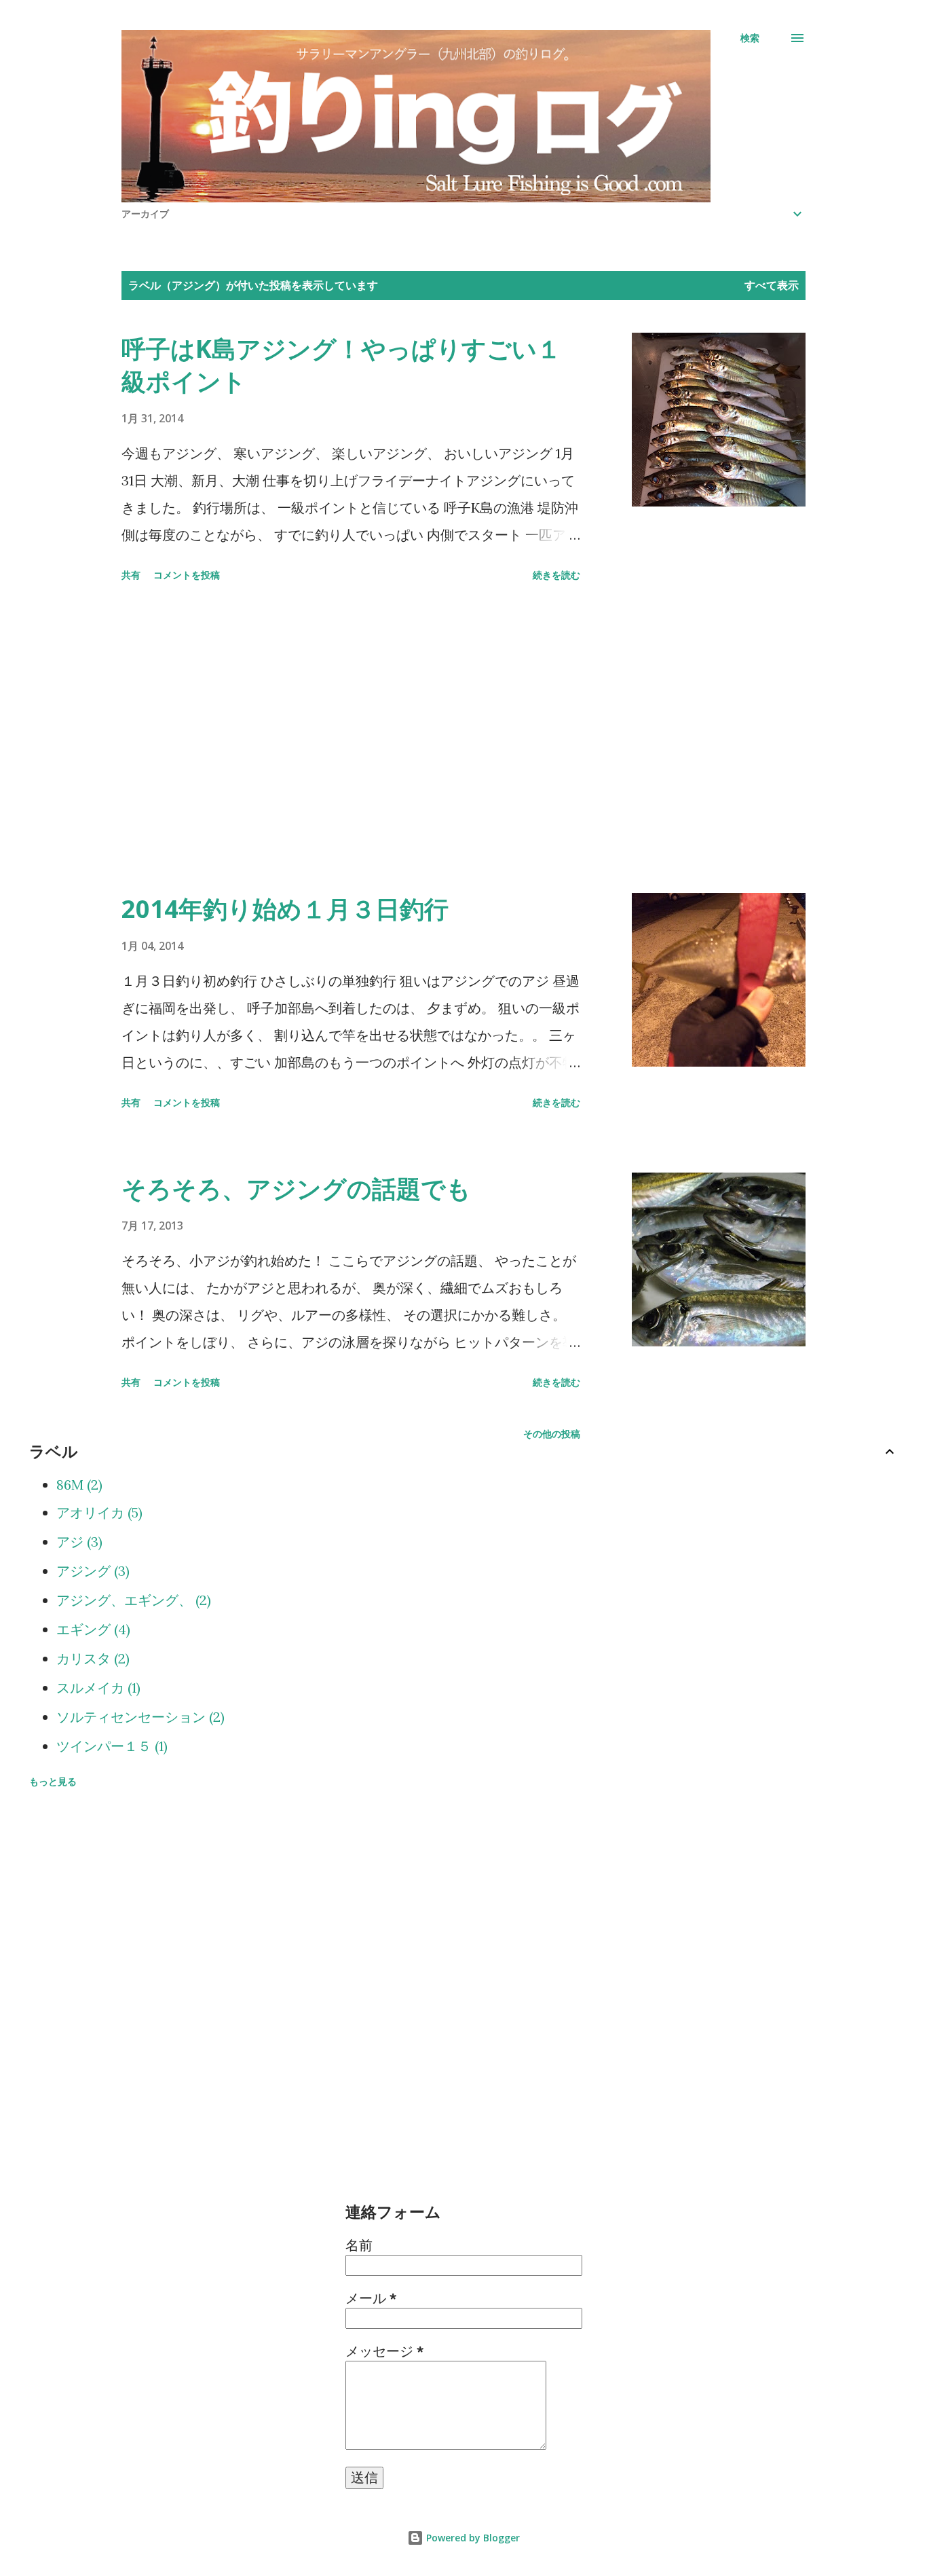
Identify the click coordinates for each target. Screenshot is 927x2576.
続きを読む (556, 575)
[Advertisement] (351, 740)
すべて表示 (772, 285)
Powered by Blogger (472, 2538)
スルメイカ (96, 1688)
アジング (91, 1571)
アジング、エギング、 (132, 1600)
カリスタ (91, 1658)
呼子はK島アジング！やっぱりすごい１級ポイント (341, 365)
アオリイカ (97, 1512)
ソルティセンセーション (138, 1717)
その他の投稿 (552, 1434)
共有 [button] (131, 575)
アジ (77, 1542)
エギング (91, 1629)
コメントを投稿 (187, 575)
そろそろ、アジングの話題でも (296, 1189)
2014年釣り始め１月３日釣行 (285, 909)
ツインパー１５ (110, 1746)
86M (77, 1485)
